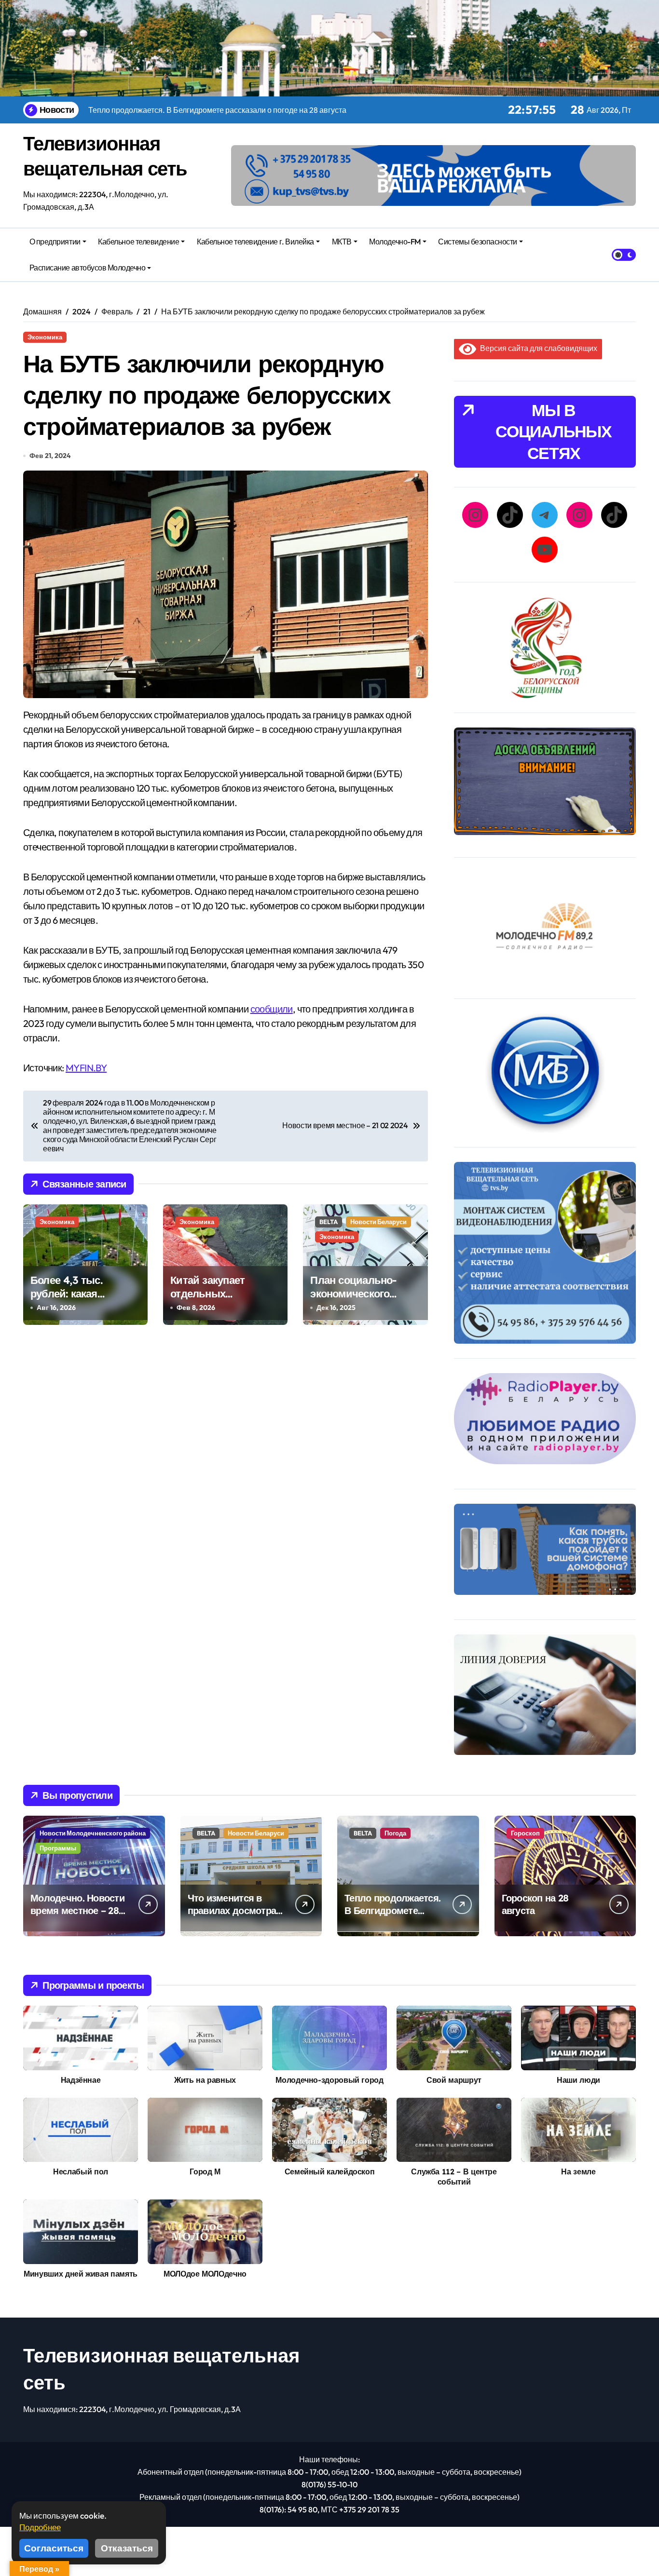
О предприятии (55, 242)
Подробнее (40, 2527)
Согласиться (54, 2548)
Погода (395, 1833)
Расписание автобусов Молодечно (88, 268)
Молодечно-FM (395, 242)
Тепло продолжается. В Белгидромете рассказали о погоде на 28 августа (392, 1917)
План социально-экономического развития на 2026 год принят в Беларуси (363, 1301)
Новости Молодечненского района (93, 1833)
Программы (58, 1848)
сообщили (272, 1009)
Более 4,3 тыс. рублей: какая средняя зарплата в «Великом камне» (79, 1301)
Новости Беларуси (378, 1222)
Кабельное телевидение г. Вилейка (255, 242)
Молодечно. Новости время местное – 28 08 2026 (77, 1910)
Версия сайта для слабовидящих (537, 348)
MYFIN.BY (86, 1068)
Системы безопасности (477, 242)
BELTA (329, 1222)
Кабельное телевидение (138, 242)
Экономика (45, 337)
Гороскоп (525, 1833)
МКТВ (342, 242)
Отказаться (127, 2548)
